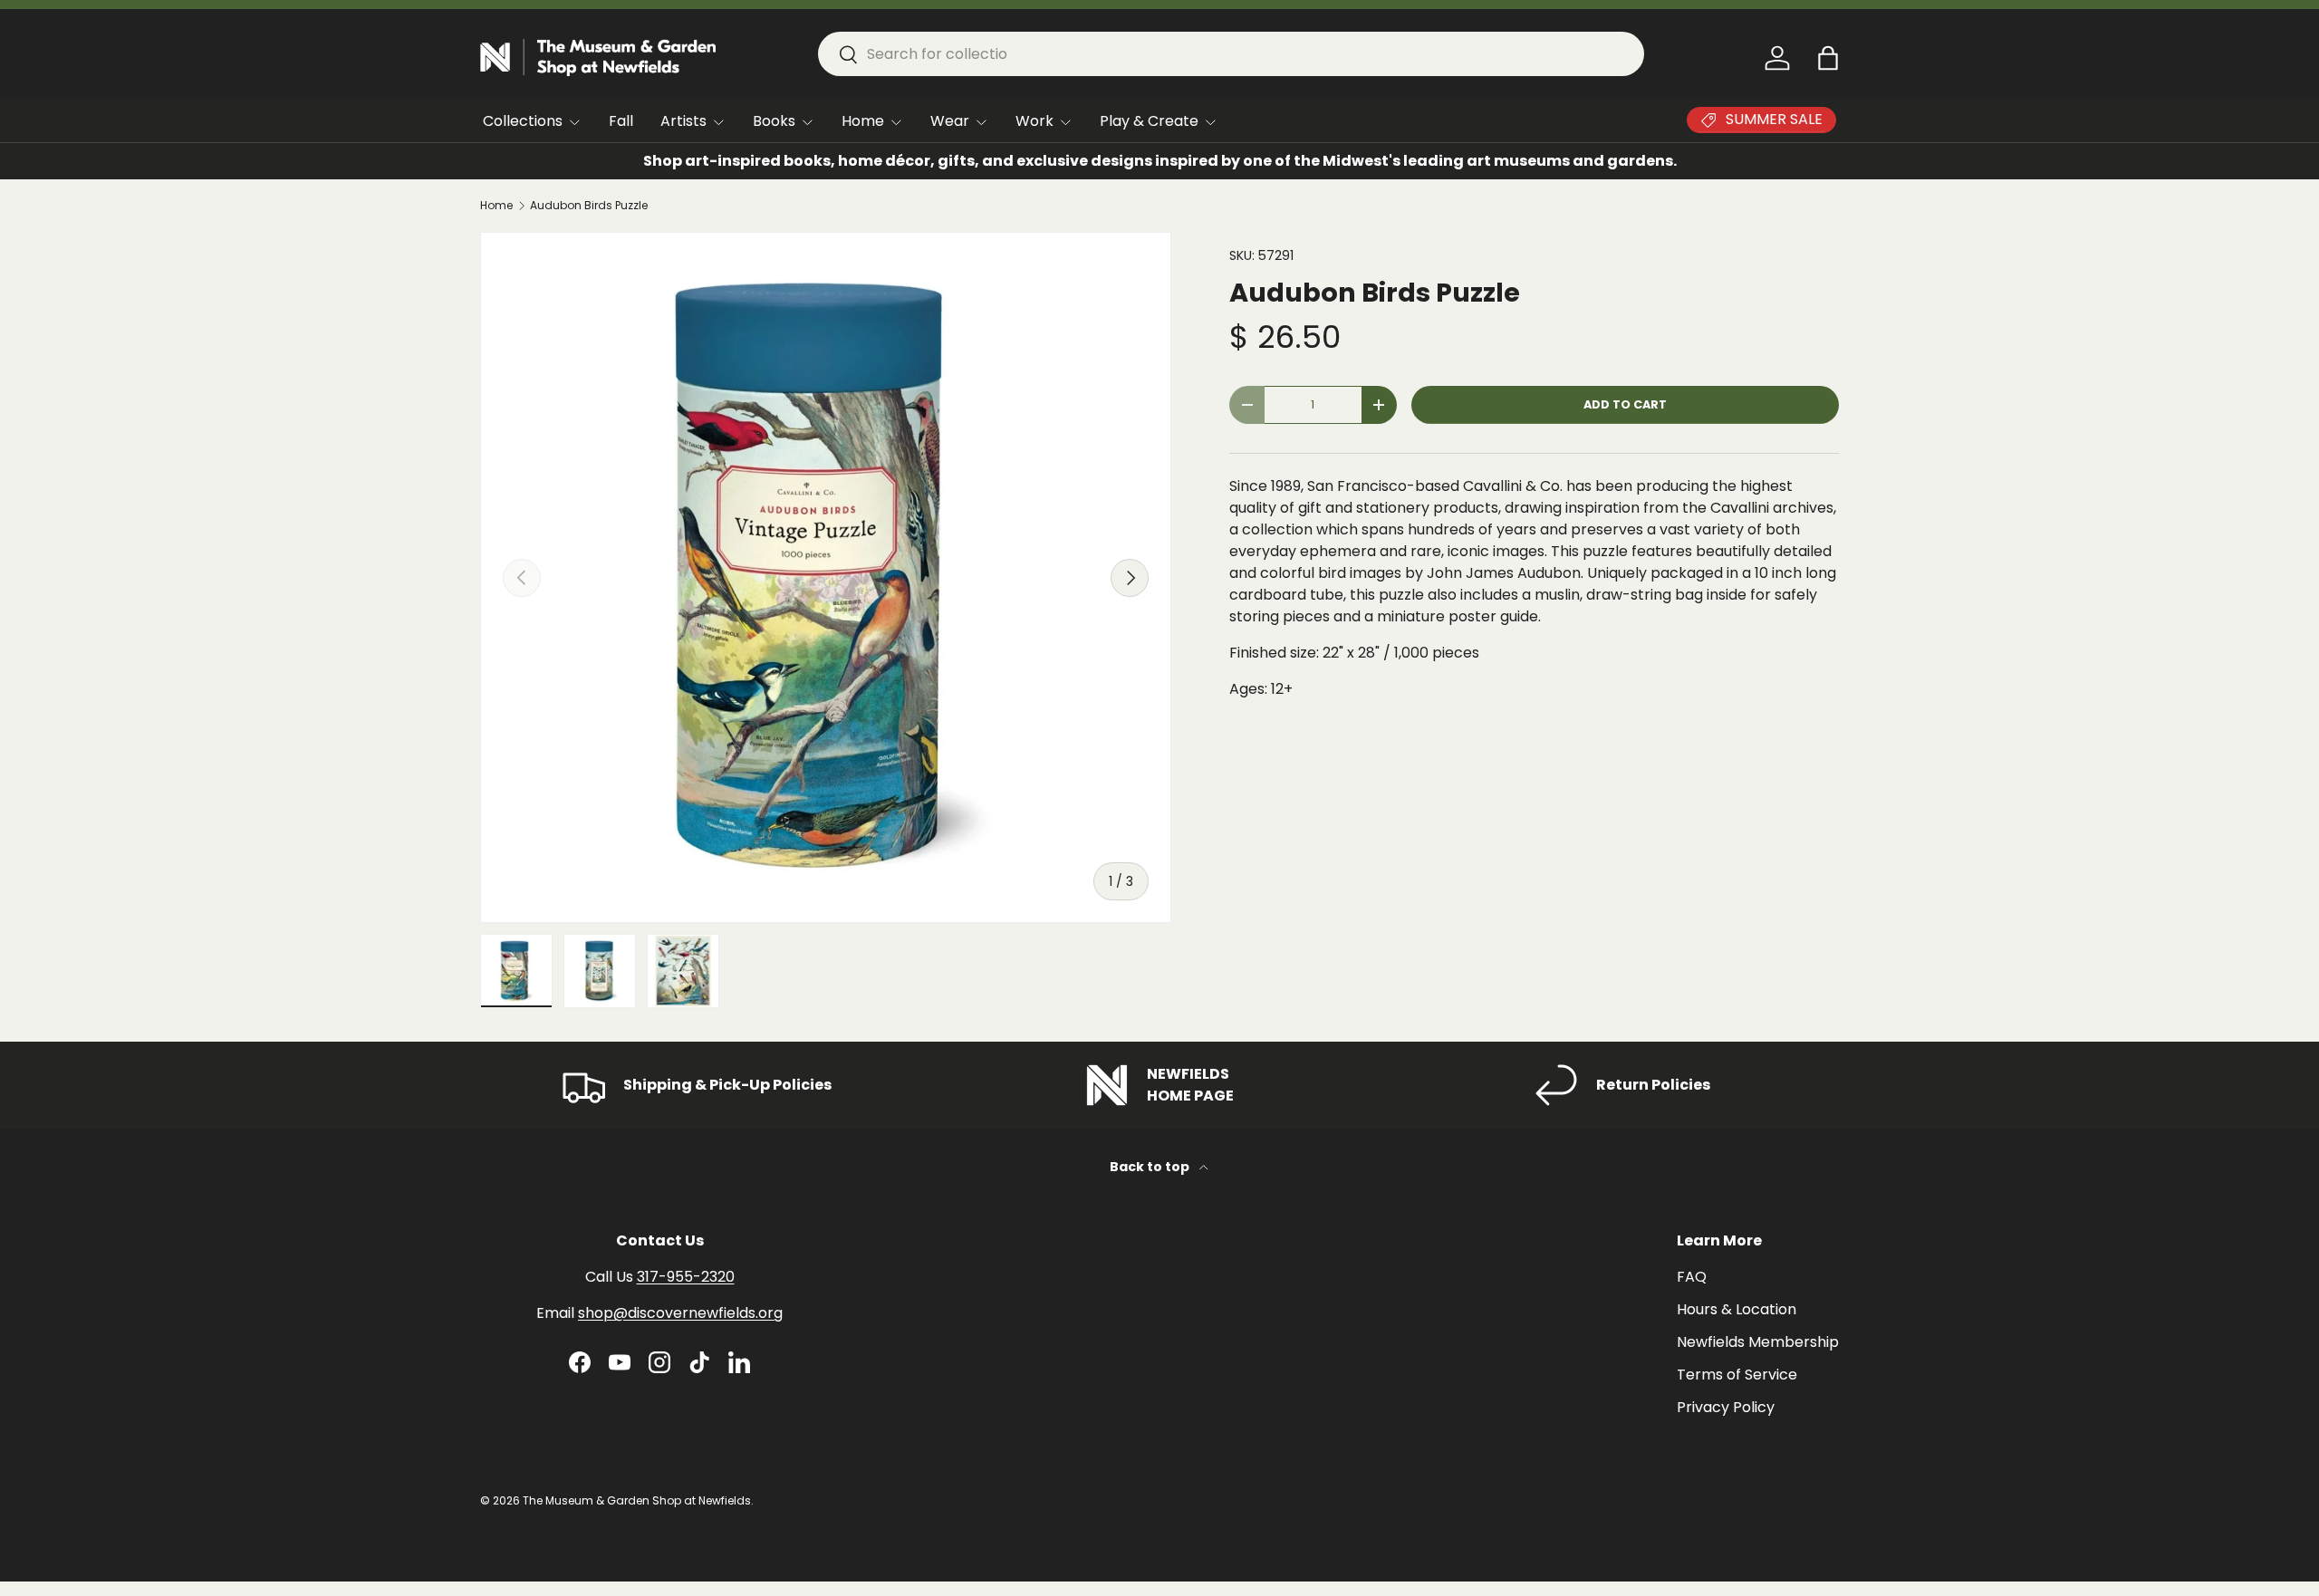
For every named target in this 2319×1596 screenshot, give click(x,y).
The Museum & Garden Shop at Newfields (637, 1500)
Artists (683, 121)
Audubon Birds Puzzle (589, 206)
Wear (950, 121)
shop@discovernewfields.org (680, 1313)
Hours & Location (1737, 1309)
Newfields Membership (1758, 1342)
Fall (621, 121)
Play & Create (1149, 121)
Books (774, 121)
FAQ (1692, 1277)
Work (1034, 121)
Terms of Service (1737, 1375)
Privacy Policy (1726, 1407)
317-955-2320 (686, 1277)
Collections (523, 121)
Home (863, 121)
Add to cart (1625, 404)
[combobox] (1231, 54)
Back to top (1151, 1167)
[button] (1828, 58)
